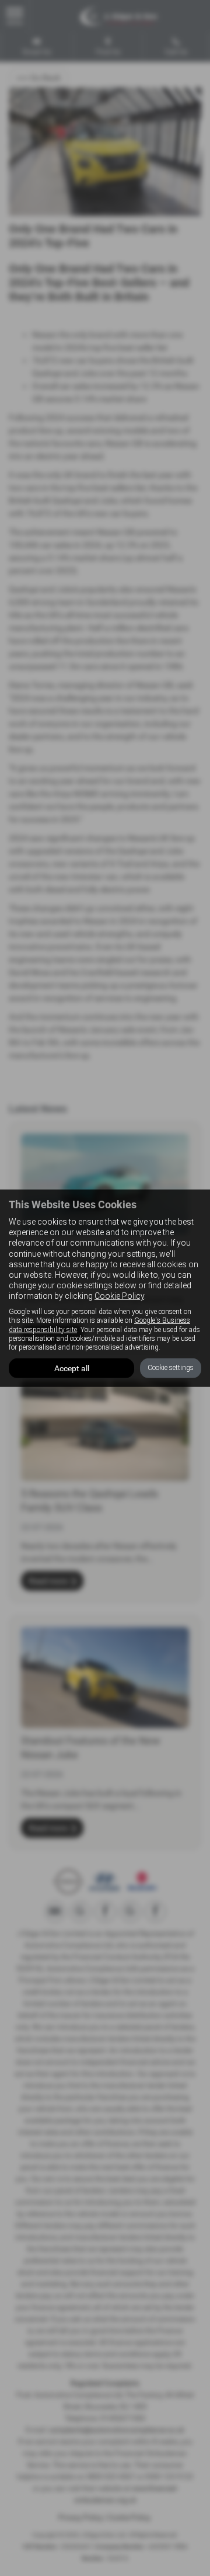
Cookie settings (171, 1368)
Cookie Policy (119, 1296)
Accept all (72, 1368)
